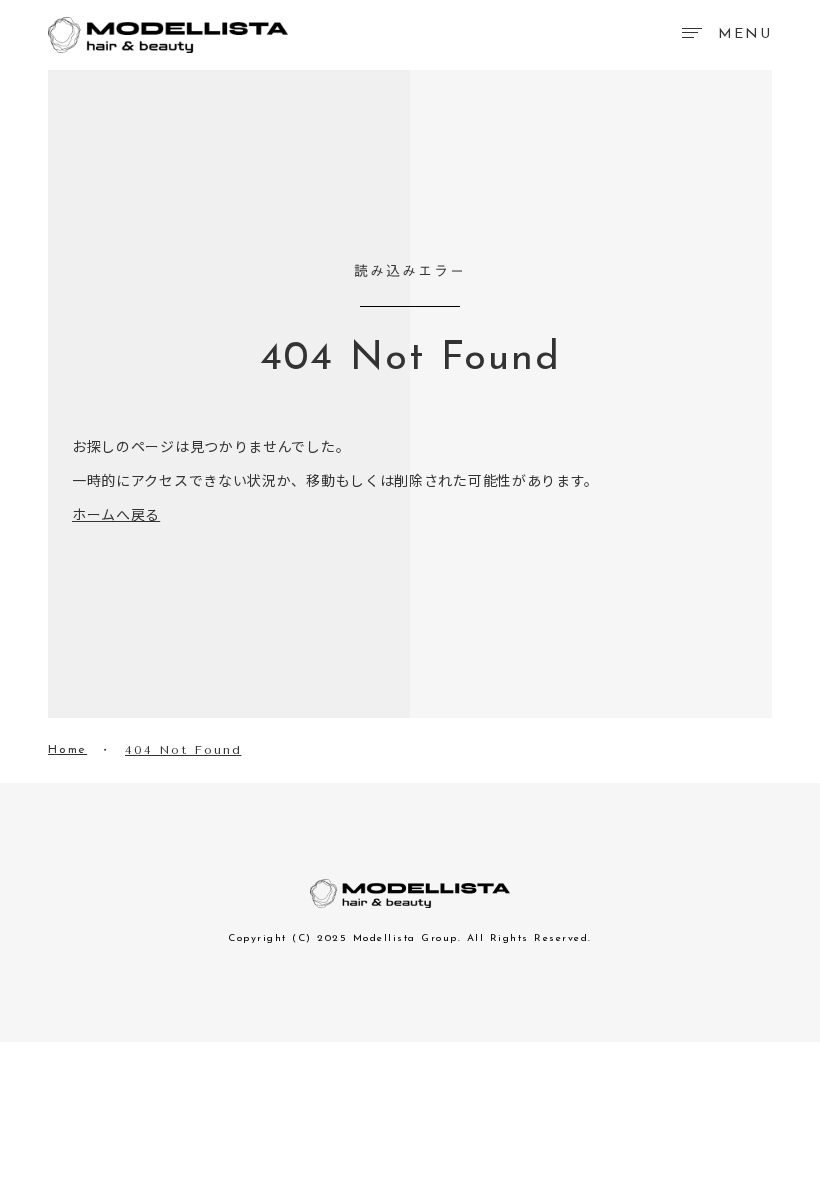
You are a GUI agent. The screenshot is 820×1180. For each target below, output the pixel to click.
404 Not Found (183, 750)
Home (67, 750)
